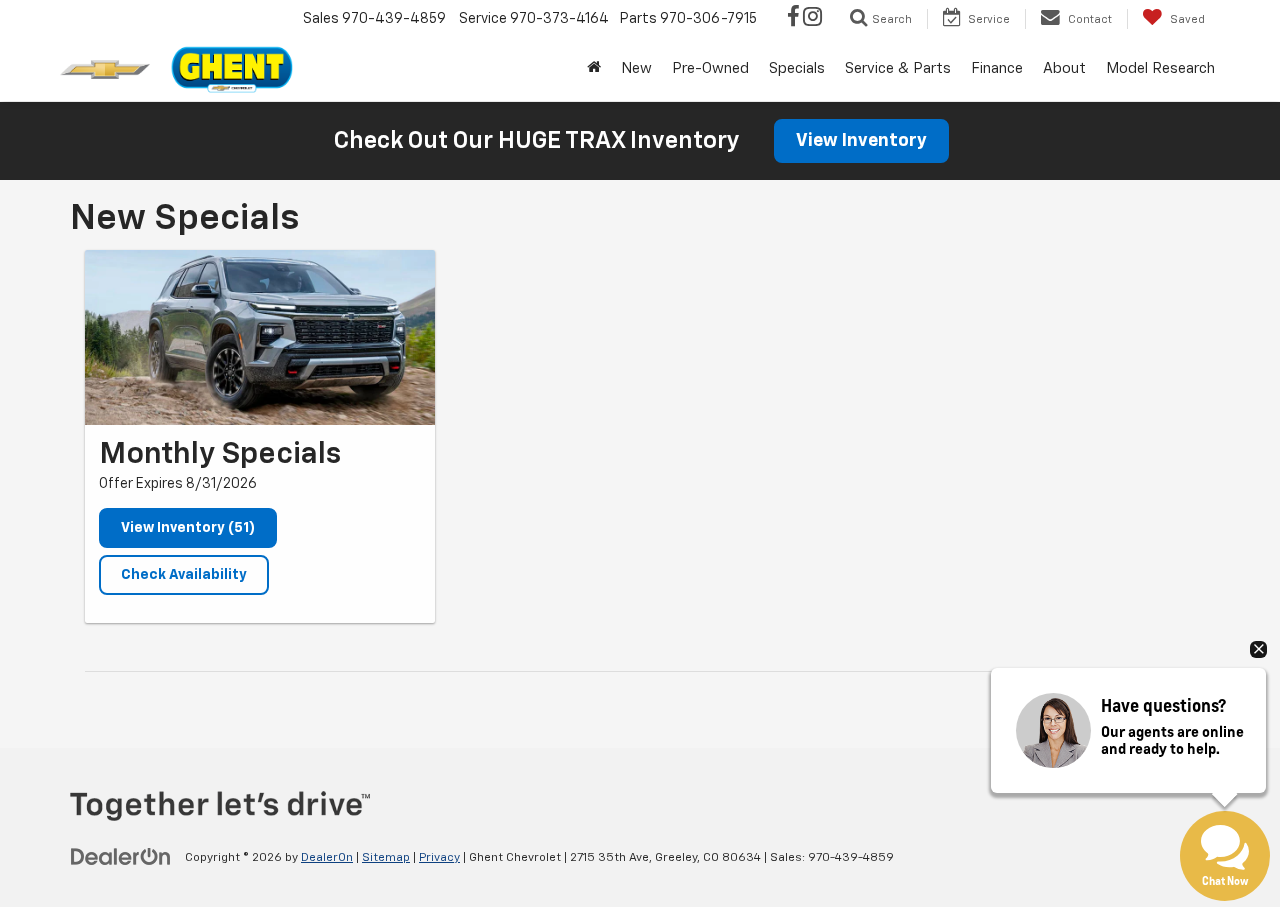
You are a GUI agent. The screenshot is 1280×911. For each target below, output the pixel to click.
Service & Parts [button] (898, 68)
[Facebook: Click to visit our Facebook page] (793, 19)
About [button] (1064, 68)
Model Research (1160, 68)
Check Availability (184, 575)
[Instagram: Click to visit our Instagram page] (812, 19)
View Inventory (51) (188, 528)
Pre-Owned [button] (710, 68)
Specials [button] (797, 68)
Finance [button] (997, 68)
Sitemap (386, 858)
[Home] (594, 69)
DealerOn (327, 858)
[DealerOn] (121, 857)
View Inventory (861, 141)
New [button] (636, 68)
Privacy (439, 858)
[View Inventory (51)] (260, 337)
